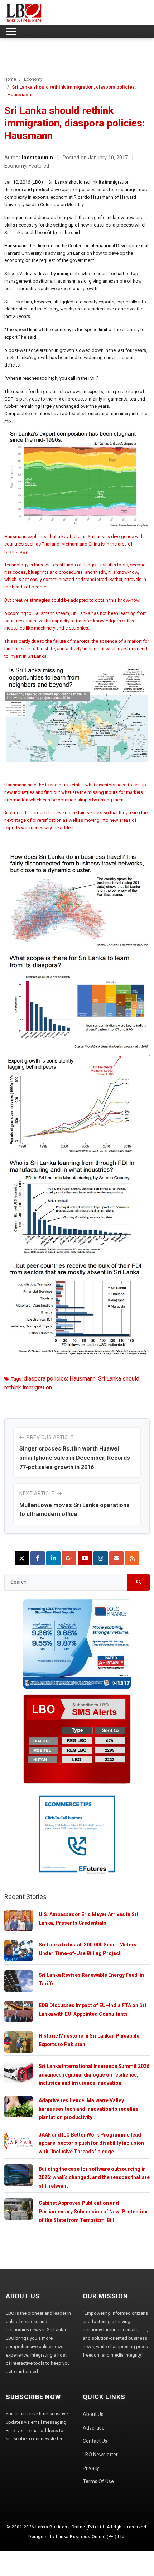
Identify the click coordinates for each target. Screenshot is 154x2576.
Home (10, 79)
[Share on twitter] (22, 1558)
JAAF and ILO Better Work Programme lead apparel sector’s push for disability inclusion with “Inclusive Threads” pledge (91, 2143)
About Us (93, 2414)
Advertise (94, 2428)
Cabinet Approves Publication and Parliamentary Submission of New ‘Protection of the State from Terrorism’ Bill (93, 2211)
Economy (33, 79)
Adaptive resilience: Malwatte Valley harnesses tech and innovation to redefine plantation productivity (88, 2109)
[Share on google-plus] (69, 1558)
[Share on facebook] (38, 1558)
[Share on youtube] (85, 1558)
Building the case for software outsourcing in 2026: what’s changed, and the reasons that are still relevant (94, 2177)
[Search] (139, 1582)
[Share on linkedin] (53, 1558)
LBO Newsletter (100, 2455)
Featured (39, 166)
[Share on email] (116, 1558)
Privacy (91, 2468)
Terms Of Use (98, 2481)
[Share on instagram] (101, 1558)
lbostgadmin (37, 158)
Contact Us (95, 2441)
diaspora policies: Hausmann (60, 1379)
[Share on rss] (132, 1558)
